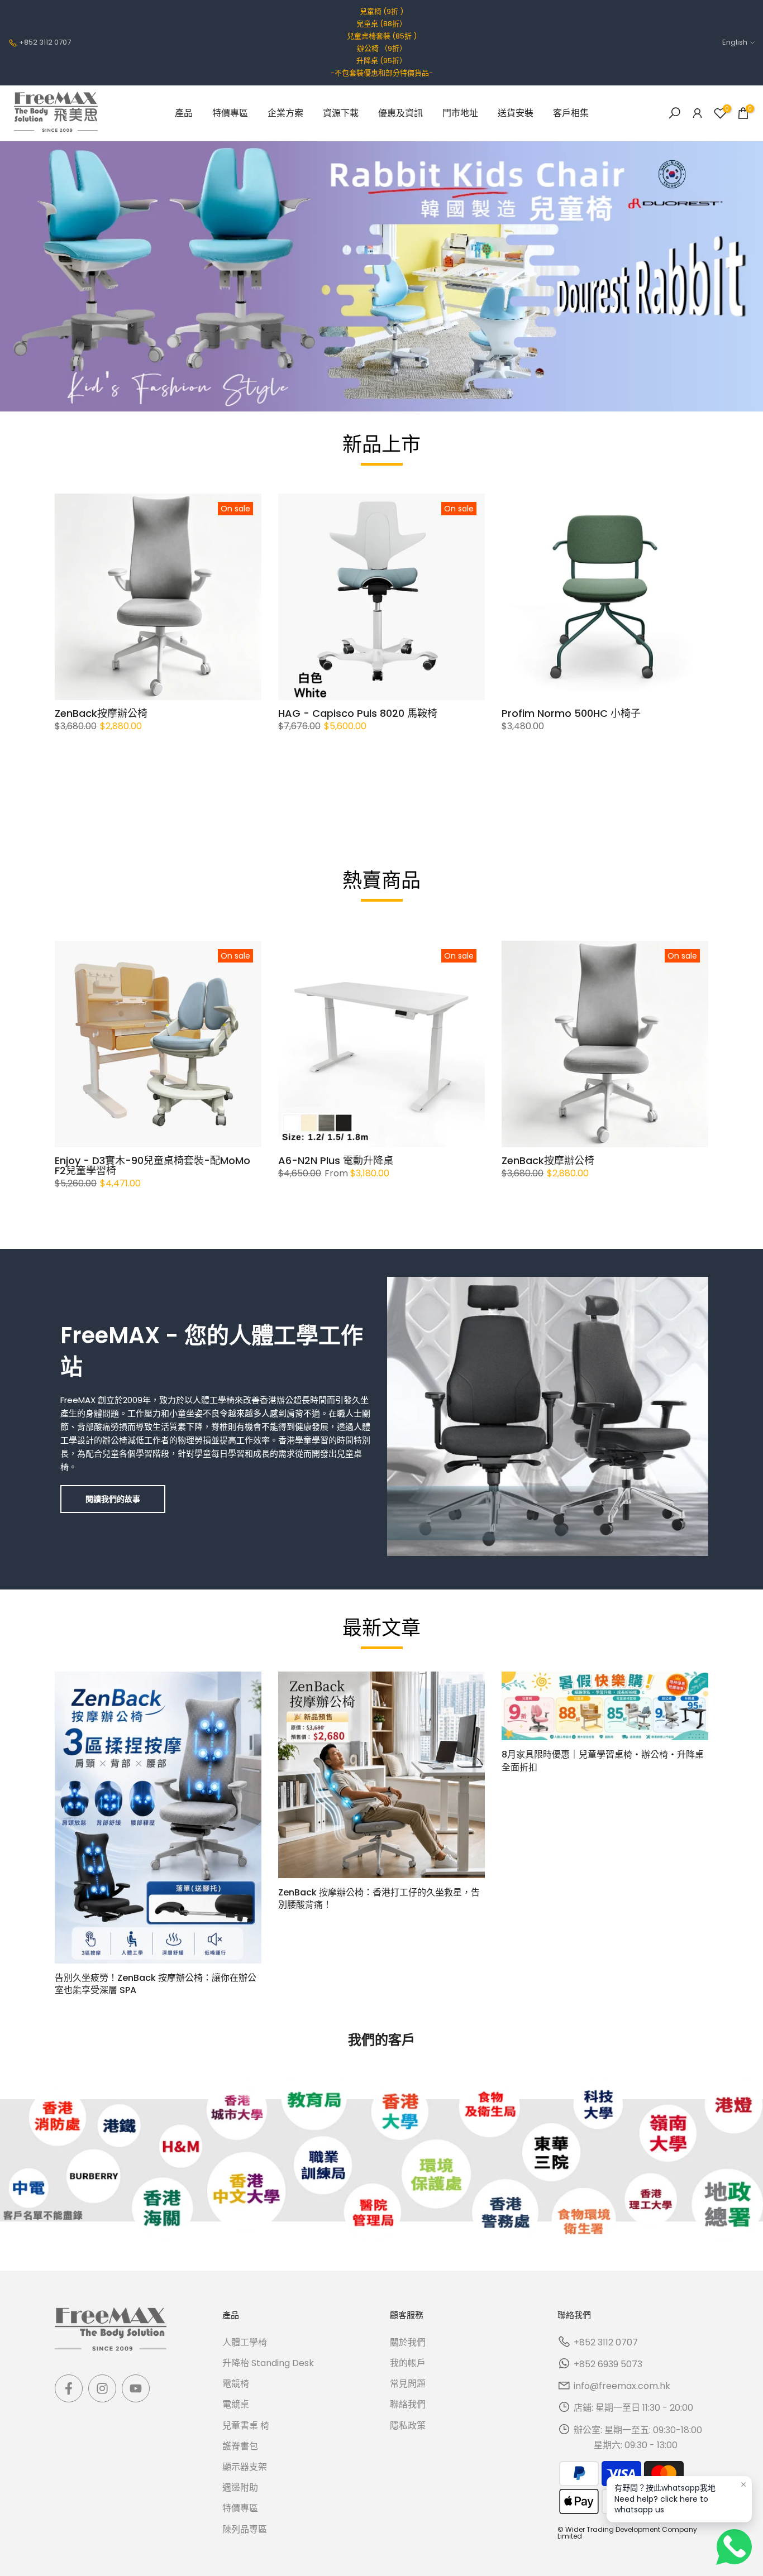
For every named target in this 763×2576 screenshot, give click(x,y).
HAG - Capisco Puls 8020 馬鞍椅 (358, 713)
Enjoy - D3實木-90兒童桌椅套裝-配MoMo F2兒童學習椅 (152, 1165)
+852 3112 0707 (45, 42)
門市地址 (460, 113)
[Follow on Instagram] (102, 2388)
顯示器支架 (245, 2467)
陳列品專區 (245, 2529)
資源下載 (341, 113)
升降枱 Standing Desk (268, 2363)
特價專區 (230, 113)
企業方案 (285, 113)
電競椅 (236, 2384)
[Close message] (743, 2484)
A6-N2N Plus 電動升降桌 (336, 1160)
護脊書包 (240, 2446)
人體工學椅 (245, 2342)
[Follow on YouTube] (136, 2388)
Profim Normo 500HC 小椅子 (571, 713)
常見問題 (408, 2384)
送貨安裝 (516, 113)
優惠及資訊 (400, 113)
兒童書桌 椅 (246, 2426)
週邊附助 (240, 2488)
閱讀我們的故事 (113, 1499)
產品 (184, 113)
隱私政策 (408, 2426)
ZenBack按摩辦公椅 (101, 713)
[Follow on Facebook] (69, 2388)
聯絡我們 (408, 2404)
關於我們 (408, 2342)
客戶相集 (571, 113)
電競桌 (236, 2404)
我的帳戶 (408, 2363)
